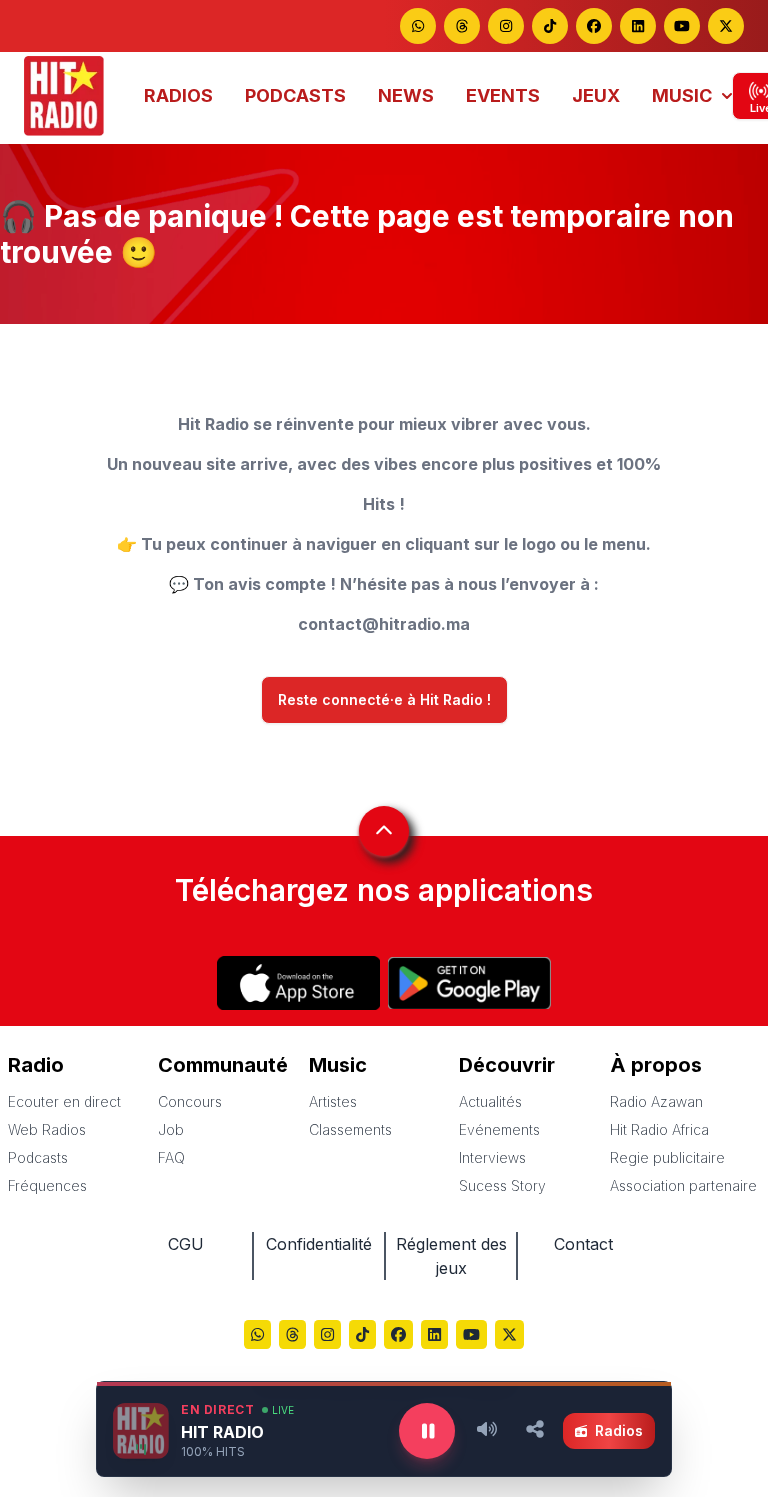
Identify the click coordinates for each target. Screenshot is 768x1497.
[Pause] (427, 1431)
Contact (583, 1244)
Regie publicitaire (667, 1157)
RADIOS (178, 95)
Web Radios (47, 1129)
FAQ (171, 1157)
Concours (190, 1101)
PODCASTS (295, 95)
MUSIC (682, 95)
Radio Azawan (656, 1101)
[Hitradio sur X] (726, 26)
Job (171, 1129)
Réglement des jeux (451, 1256)
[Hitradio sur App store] (298, 983)
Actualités (490, 1101)
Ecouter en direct (64, 1101)
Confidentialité (319, 1244)
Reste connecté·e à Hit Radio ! (384, 700)
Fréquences (47, 1185)
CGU (186, 1244)
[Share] (535, 1431)
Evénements (499, 1129)
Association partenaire (683, 1185)
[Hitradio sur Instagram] (506, 26)
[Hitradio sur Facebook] (594, 26)
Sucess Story (502, 1185)
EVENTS (503, 95)
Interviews (492, 1157)
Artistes (333, 1101)
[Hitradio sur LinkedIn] (638, 26)
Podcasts (38, 1157)
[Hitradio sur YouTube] (682, 26)
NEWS (406, 95)
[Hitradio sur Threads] (462, 26)
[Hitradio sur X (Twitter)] (509, 1336)
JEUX (596, 95)
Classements (350, 1129)
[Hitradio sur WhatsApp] (418, 26)
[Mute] (487, 1431)
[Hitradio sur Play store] (469, 983)
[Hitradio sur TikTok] (550, 26)
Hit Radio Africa (659, 1129)
